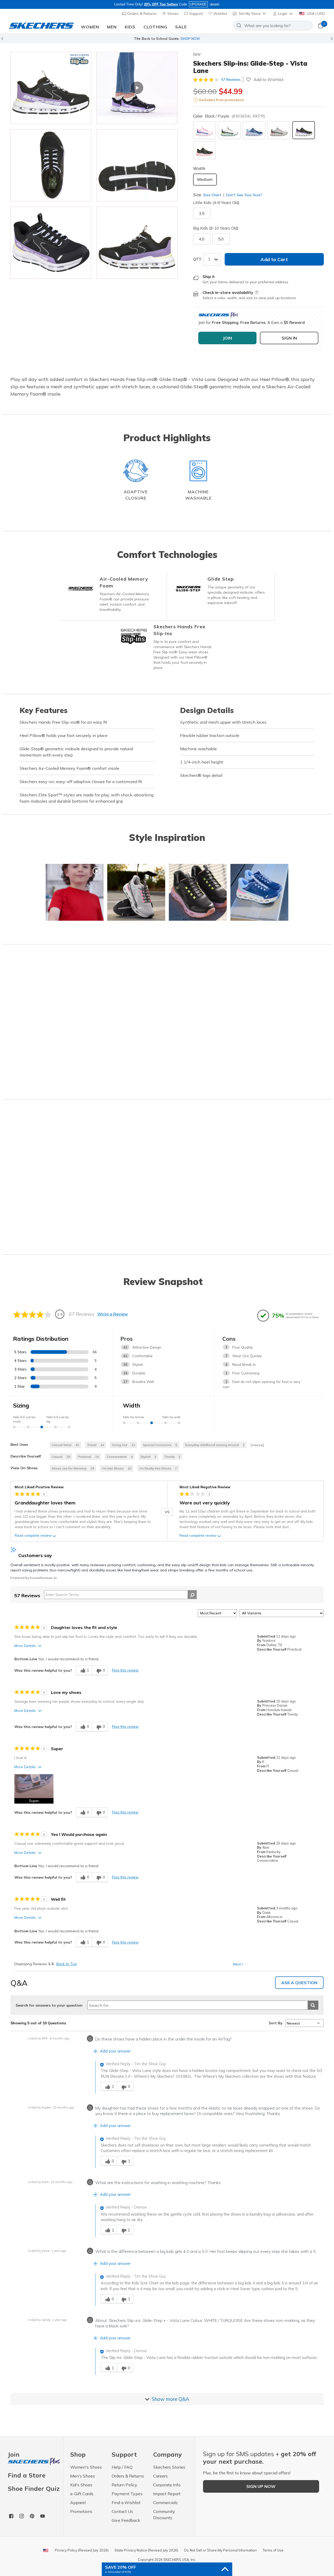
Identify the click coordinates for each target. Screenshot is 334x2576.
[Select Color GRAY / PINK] (279, 130)
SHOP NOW (190, 39)
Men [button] (112, 27)
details (215, 4)
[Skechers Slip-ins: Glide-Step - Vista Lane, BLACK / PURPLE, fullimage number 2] (51, 165)
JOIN (227, 338)
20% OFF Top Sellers (161, 4)
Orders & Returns (141, 14)
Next (238, 1964)
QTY (197, 259)
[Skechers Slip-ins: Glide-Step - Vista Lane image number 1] (137, 88)
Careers (160, 2476)
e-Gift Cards (82, 2494)
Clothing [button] (155, 27)
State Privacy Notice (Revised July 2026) (146, 2550)
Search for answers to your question (49, 2005)
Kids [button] (130, 27)
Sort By (276, 2023)
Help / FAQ (122, 2467)
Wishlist (220, 14)
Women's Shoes (86, 2467)
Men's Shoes (83, 2476)
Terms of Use (273, 2550)
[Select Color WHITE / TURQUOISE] (229, 130)
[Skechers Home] (41, 26)
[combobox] (273, 26)
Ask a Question (299, 1983)
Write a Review (113, 1314)
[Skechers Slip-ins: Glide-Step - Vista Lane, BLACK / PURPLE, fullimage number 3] (137, 165)
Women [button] (90, 27)
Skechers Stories (169, 2467)
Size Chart (212, 195)
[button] (283, 14)
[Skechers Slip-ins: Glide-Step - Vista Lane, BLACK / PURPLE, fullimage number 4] (51, 243)
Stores (172, 14)
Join (14, 2455)
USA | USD (315, 14)
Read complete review (33, 1535)
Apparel (78, 2503)
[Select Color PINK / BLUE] (204, 130)
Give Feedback (126, 2520)
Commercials (165, 2503)
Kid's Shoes (81, 2485)
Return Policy (124, 2485)
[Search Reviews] (192, 1595)
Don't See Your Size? (244, 195)
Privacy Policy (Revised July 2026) (82, 2550)
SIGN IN (289, 338)
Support (195, 14)
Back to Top (67, 1964)
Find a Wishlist (126, 2503)
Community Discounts (164, 2514)
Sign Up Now (261, 2486)
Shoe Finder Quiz (34, 2488)
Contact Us (122, 2511)
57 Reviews (231, 79)
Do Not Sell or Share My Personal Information (220, 2550)
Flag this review (125, 1670)
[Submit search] (313, 2005)
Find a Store (27, 2475)
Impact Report (167, 2494)
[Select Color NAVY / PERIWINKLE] (254, 130)
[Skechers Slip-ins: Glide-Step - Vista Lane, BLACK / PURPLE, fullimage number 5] (137, 243)
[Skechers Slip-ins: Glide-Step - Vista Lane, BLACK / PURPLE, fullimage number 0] (51, 88)
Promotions (81, 2511)
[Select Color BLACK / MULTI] (204, 150)
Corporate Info (167, 2485)
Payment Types (127, 2494)
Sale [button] (181, 27)
